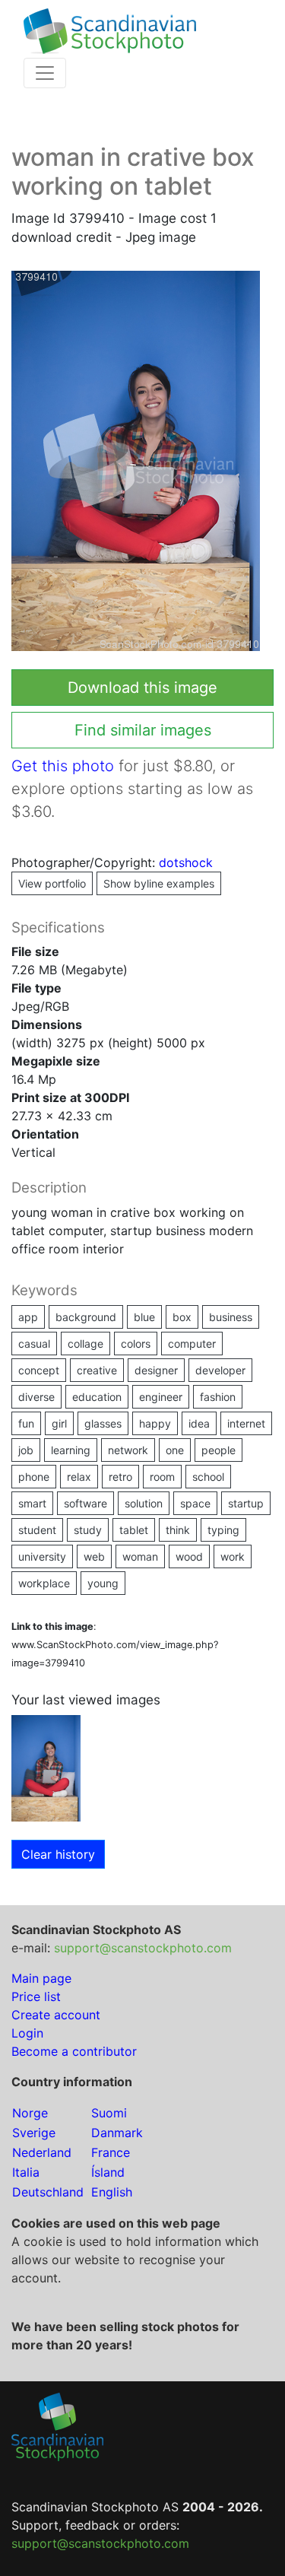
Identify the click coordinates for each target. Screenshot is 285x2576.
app (28, 1317)
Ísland (108, 2172)
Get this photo (63, 766)
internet (246, 1423)
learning (71, 1450)
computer (192, 1344)
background (86, 1317)
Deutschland (48, 2192)
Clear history (58, 1854)
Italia (26, 2172)
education (97, 1397)
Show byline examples (159, 883)
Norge (30, 2113)
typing (223, 1530)
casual (34, 1344)
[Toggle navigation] (45, 73)
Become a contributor (74, 2051)
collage (85, 1344)
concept (39, 1370)
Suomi (109, 2113)
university (42, 1556)
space (195, 1503)
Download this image (142, 688)
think (178, 1530)
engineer (161, 1397)
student (37, 1530)
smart (32, 1503)
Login (27, 2033)
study (88, 1530)
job (26, 1450)
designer (156, 1370)
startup (246, 1503)
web (94, 1556)
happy (155, 1423)
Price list (36, 1996)
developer (220, 1370)
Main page (41, 1978)
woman (140, 1556)
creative (97, 1370)
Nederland (42, 2152)
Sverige (34, 2133)
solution (144, 1503)
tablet (134, 1530)
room (162, 1477)
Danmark (117, 2133)
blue (144, 1317)
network (128, 1450)
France (111, 2152)
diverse (36, 1397)
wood (189, 1556)
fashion (218, 1397)
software (85, 1503)
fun (26, 1423)
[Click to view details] (46, 1767)
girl (59, 1423)
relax (79, 1477)
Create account (56, 2015)
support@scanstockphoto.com (143, 1948)
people (218, 1450)
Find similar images (143, 730)
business (231, 1317)
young (103, 1583)
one (175, 1450)
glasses (103, 1423)
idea (199, 1423)
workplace (44, 1583)
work (233, 1556)
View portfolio (52, 883)
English (112, 2192)
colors (136, 1344)
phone (34, 1477)
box (182, 1317)
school (208, 1477)
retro (120, 1477)
